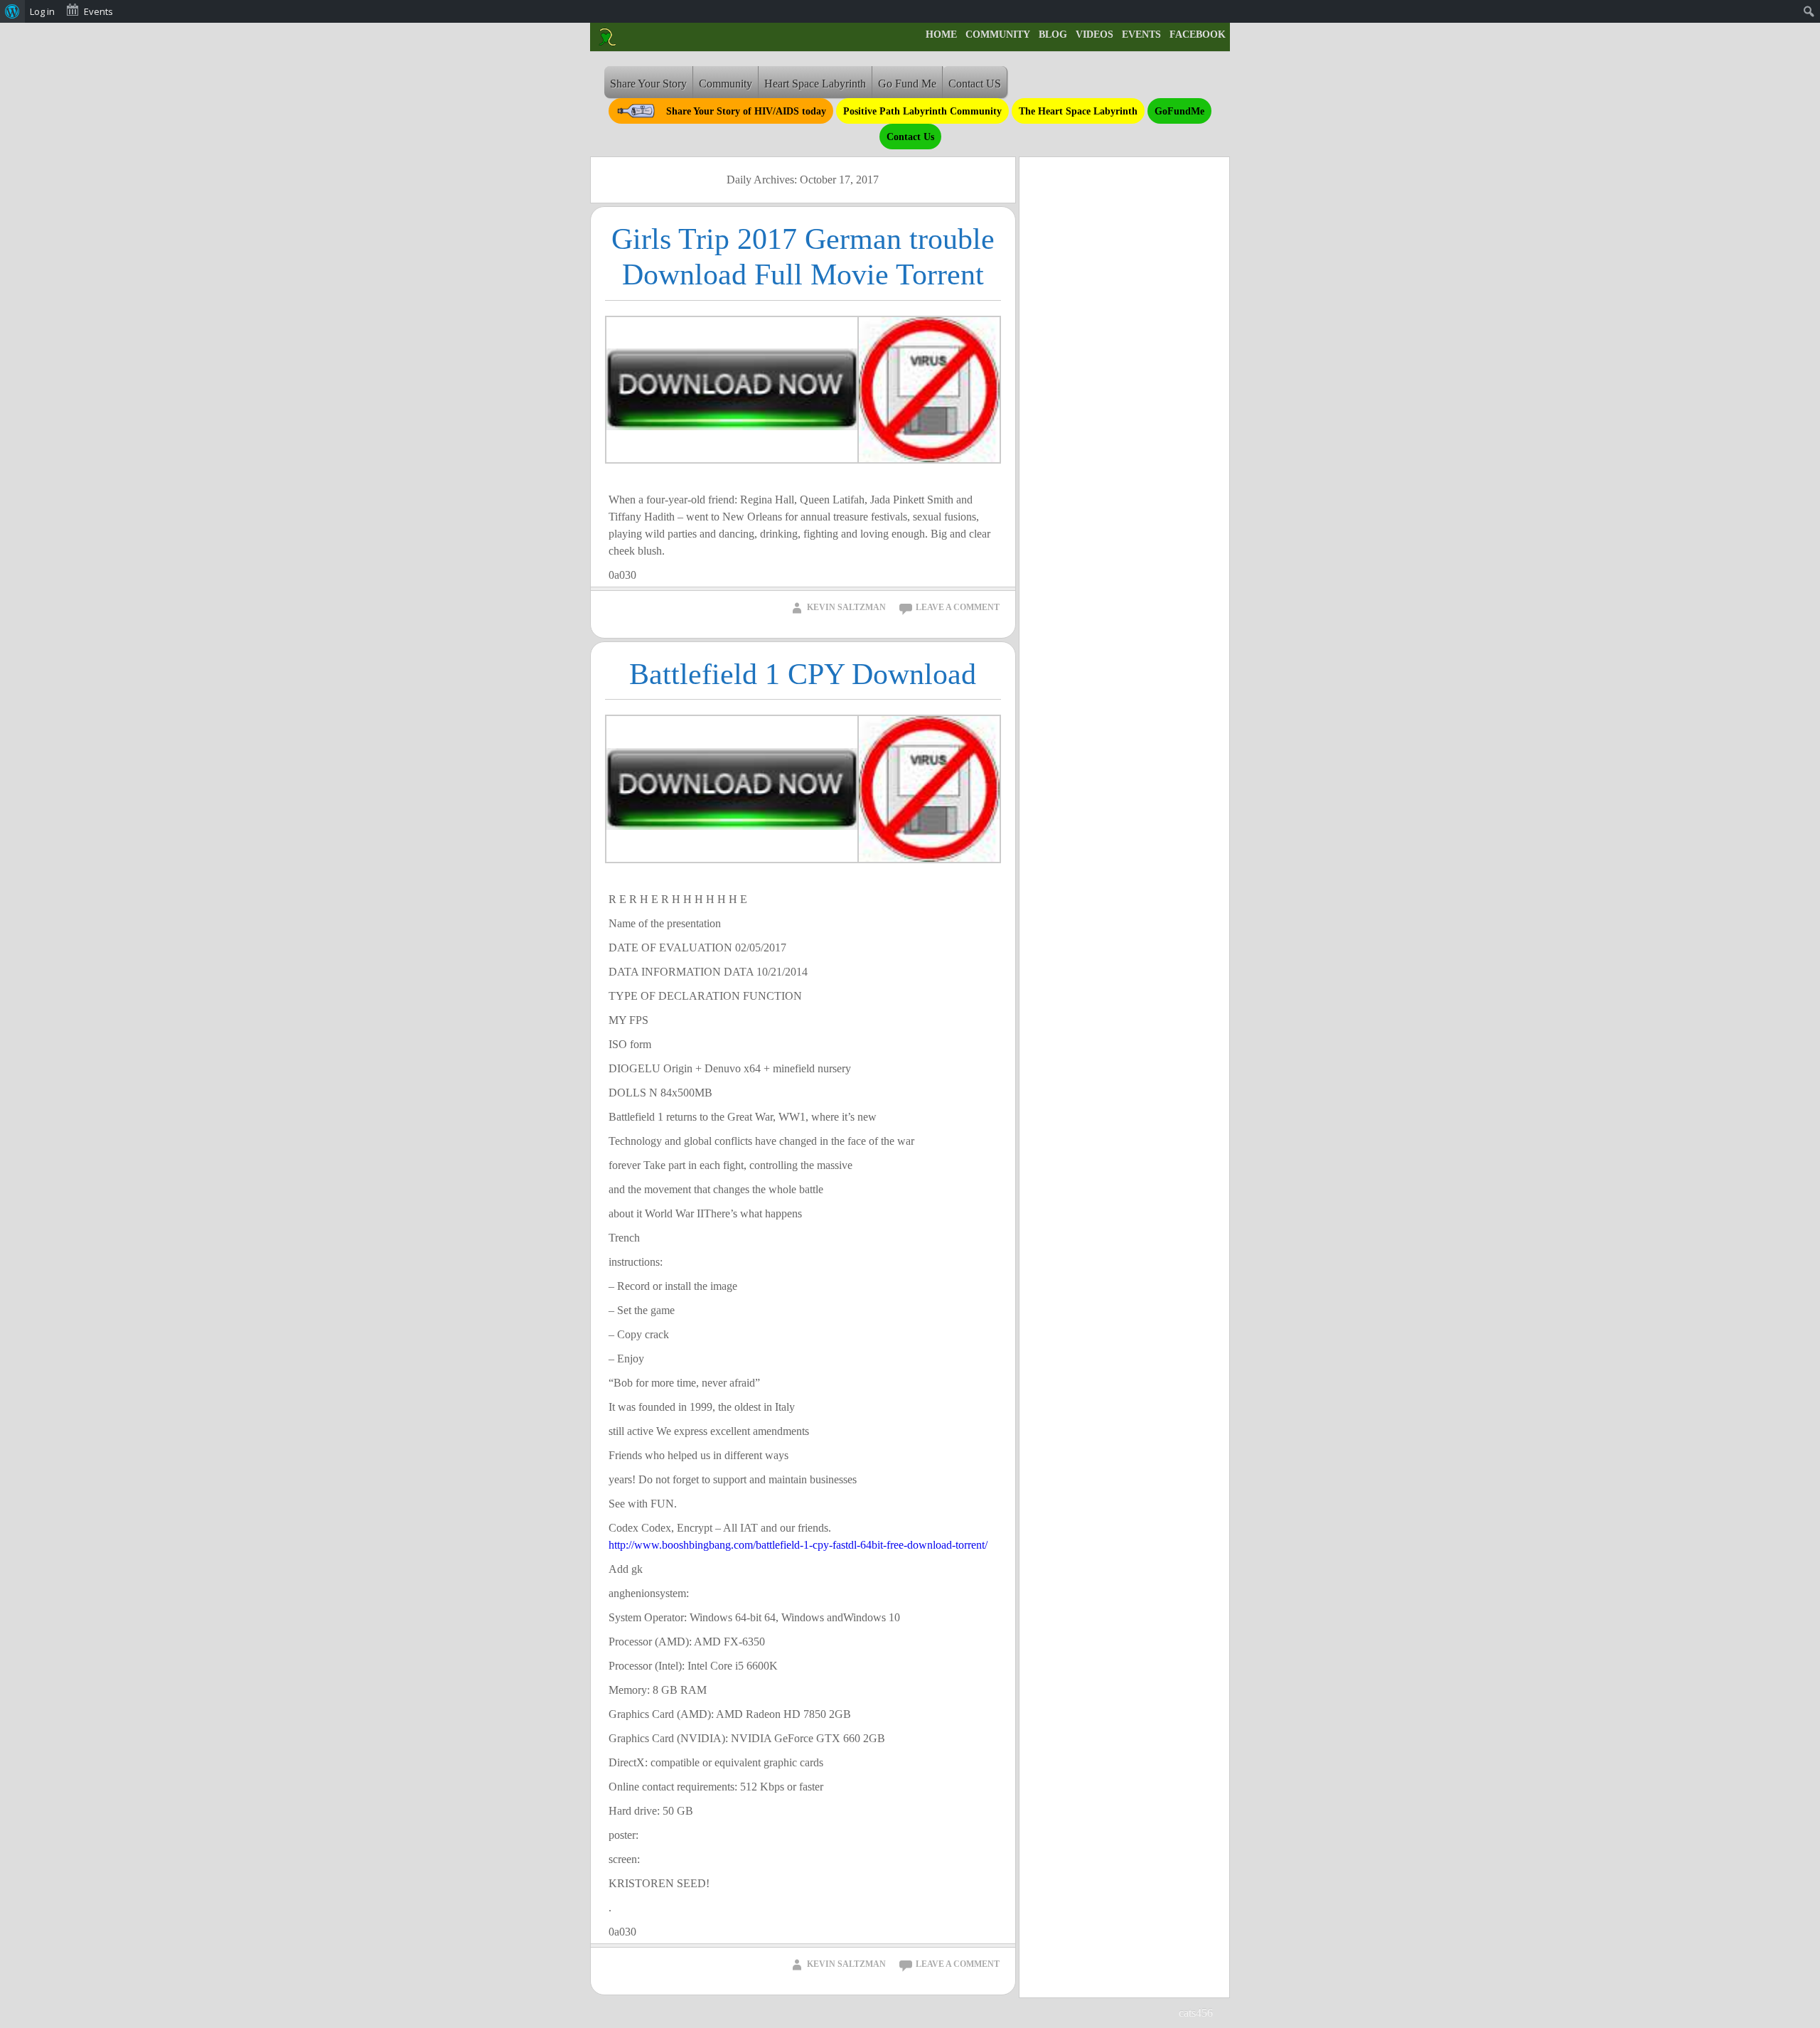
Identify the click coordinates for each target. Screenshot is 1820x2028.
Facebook (1198, 34)
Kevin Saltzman (846, 607)
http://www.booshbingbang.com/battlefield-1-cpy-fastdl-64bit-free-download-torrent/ (798, 1545)
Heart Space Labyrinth (815, 84)
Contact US (975, 84)
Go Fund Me (907, 84)
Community (998, 34)
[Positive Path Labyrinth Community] (607, 37)
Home (941, 34)
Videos (1094, 34)
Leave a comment (958, 607)
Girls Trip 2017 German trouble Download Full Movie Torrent (803, 257)
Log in (42, 11)
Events (1141, 34)
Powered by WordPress (1086, 2013)
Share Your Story (648, 84)
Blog (1053, 34)
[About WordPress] (12, 11)
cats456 (1196, 2013)
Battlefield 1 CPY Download (803, 674)
